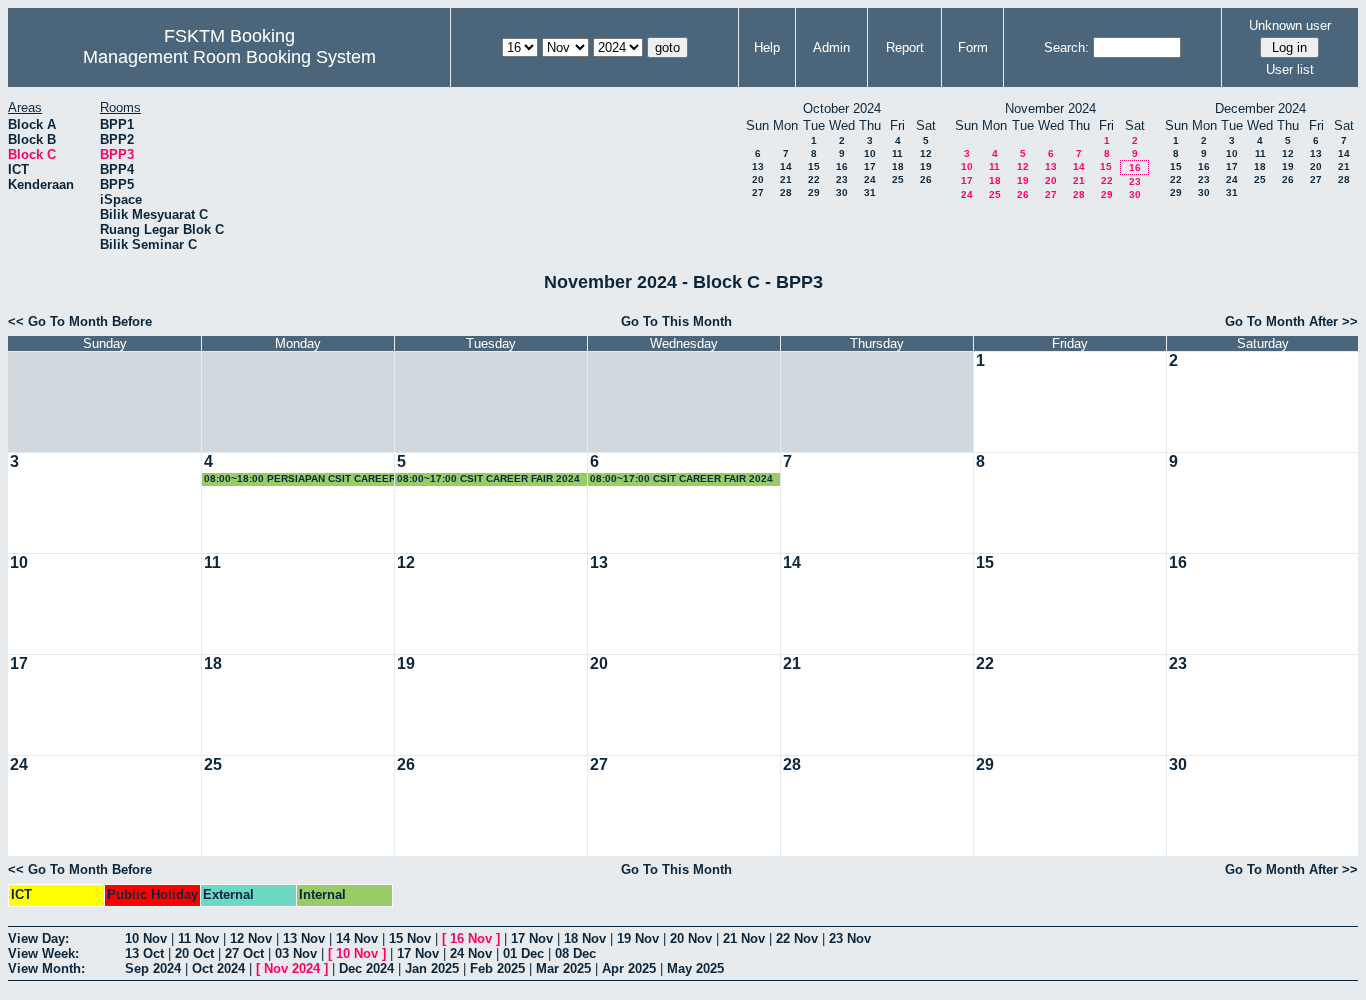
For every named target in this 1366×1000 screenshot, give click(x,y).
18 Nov (585, 938)
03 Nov (296, 953)
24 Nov (471, 953)
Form (973, 47)
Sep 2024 (153, 968)
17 (870, 166)
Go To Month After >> (1291, 321)
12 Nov (251, 938)
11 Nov (198, 938)
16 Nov (471, 938)
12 (926, 153)
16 (842, 166)
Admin (831, 47)
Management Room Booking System (229, 57)
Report (905, 47)
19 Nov (638, 938)
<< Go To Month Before (80, 321)
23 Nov (850, 938)
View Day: (38, 938)
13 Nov (304, 938)
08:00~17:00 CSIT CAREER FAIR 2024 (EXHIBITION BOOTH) (488, 479)
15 (814, 166)
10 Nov (146, 938)
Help (767, 47)
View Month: (46, 968)
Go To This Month (676, 321)
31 (870, 192)
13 (758, 166)
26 (926, 179)
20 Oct (194, 953)
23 (842, 179)
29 (814, 192)
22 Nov (797, 938)
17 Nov (532, 938)
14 (786, 166)
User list (1290, 69)
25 (898, 179)
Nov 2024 (292, 968)
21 (786, 179)
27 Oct (244, 953)
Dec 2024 (366, 968)
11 (897, 153)
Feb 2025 (497, 968)
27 (758, 192)
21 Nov (744, 938)
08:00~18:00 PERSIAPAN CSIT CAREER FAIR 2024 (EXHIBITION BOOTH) (300, 479)
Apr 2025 (629, 968)
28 (786, 192)
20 (758, 179)
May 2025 (695, 968)
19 (926, 166)
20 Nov (691, 938)
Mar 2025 (563, 968)
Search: (1066, 47)
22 (814, 179)
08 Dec (575, 953)
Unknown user (1290, 25)
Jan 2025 (432, 968)
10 (870, 153)
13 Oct (144, 953)
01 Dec (523, 953)
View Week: (43, 953)
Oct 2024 (218, 968)
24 (870, 179)
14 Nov (357, 938)
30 (842, 192)
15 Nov (410, 938)
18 (898, 166)
